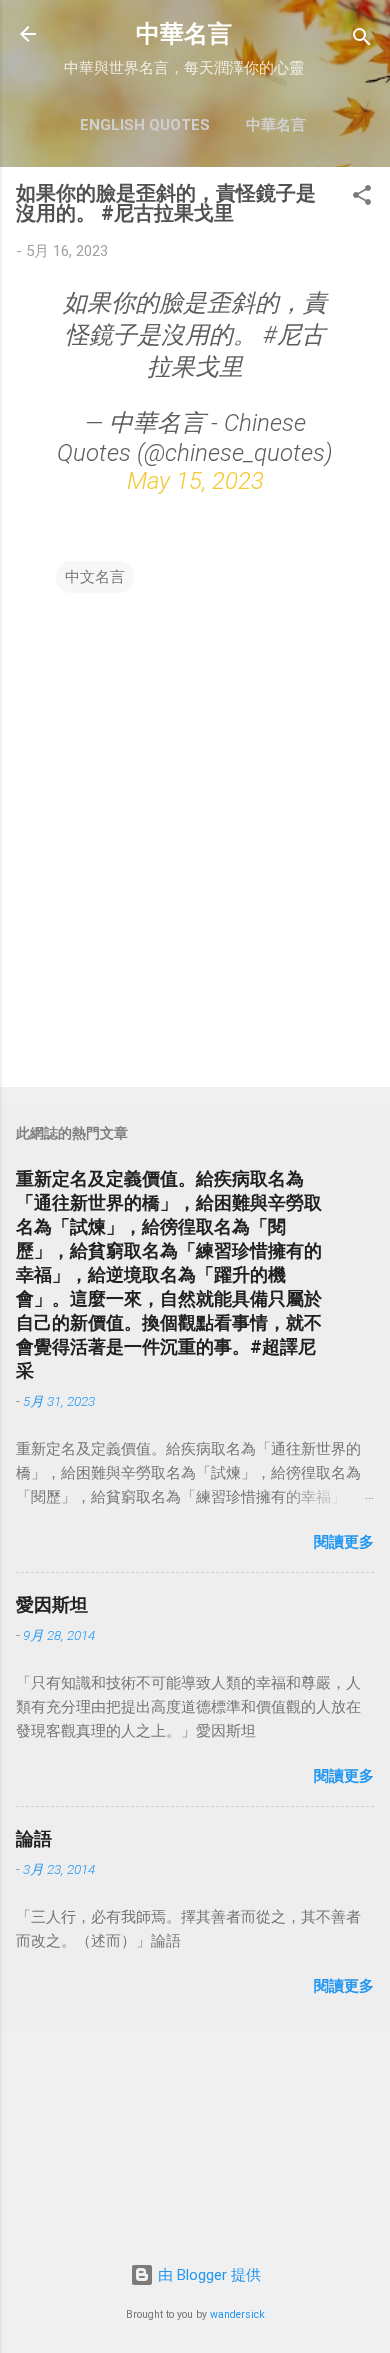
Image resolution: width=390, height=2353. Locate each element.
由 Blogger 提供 (207, 2275)
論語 (34, 1838)
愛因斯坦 (52, 1604)
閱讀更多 (344, 1542)
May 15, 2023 (195, 481)
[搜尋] (362, 40)
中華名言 (184, 34)
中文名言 (95, 577)
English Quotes (145, 125)
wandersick (237, 2314)
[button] (362, 198)
